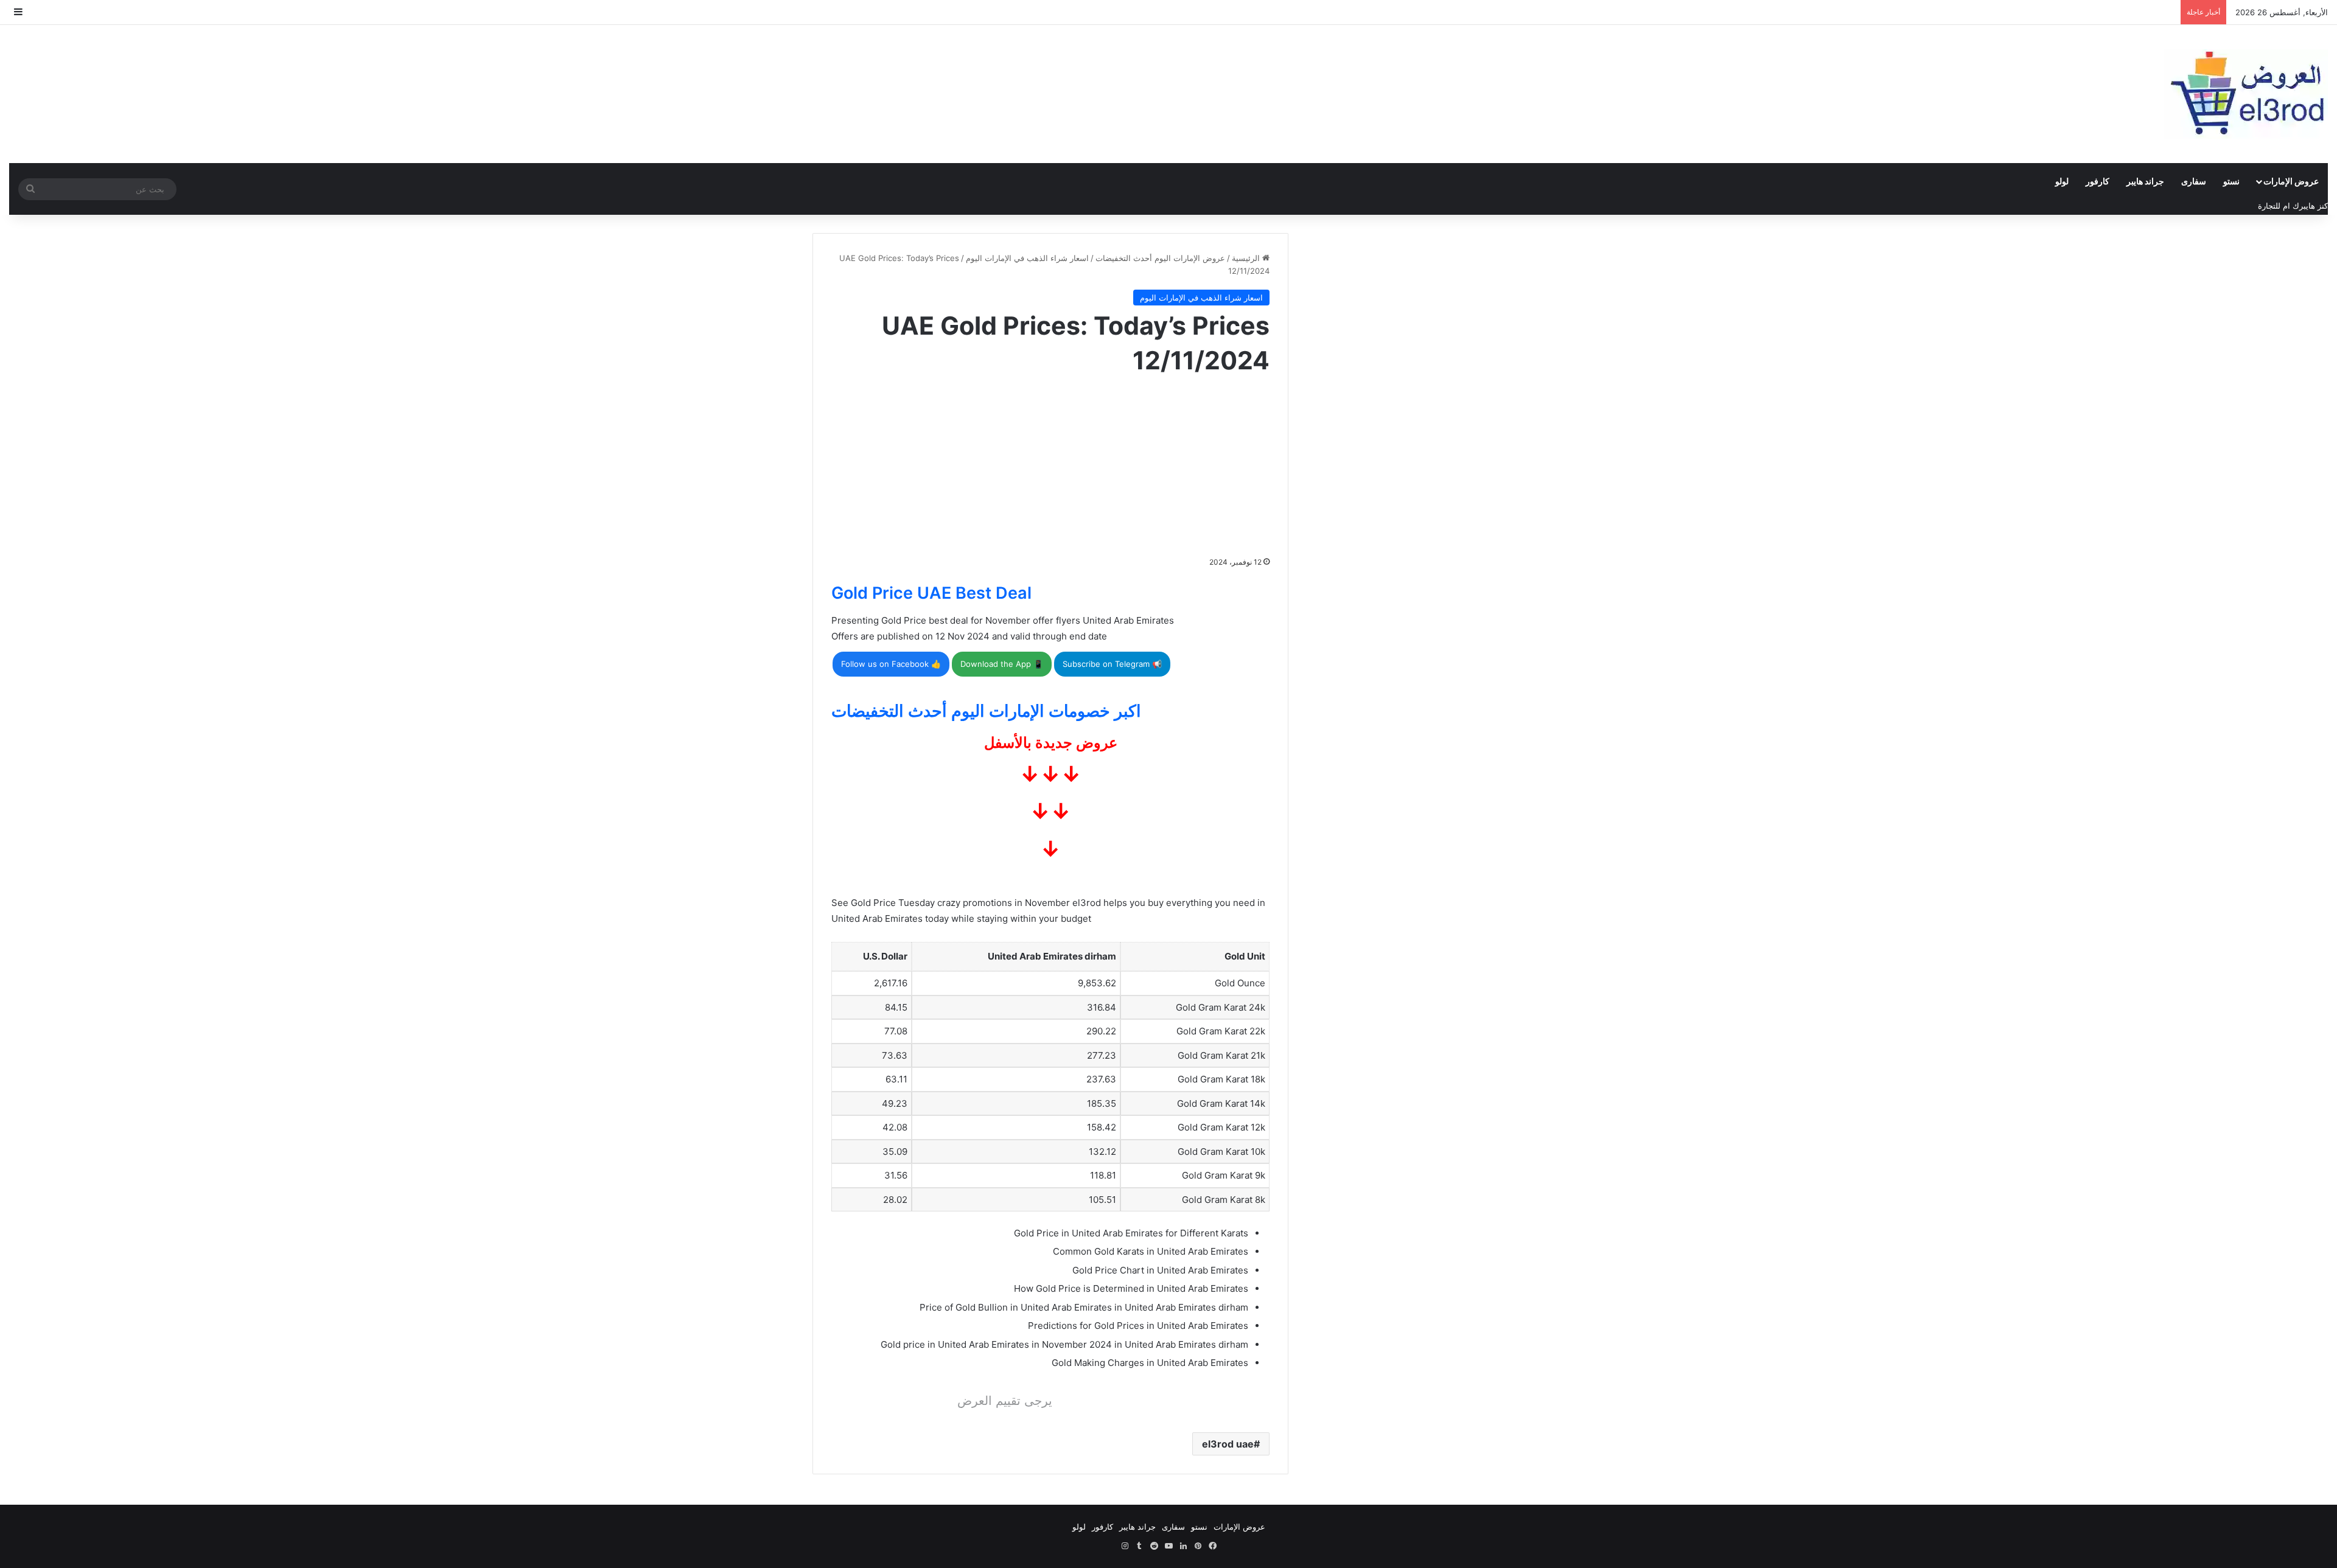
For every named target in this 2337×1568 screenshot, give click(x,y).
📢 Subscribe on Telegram (1112, 664)
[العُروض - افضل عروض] (2246, 94)
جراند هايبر (2145, 181)
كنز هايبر (2314, 206)
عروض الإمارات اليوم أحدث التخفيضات (1160, 258)
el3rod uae (1228, 1444)
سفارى (2194, 181)
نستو (2231, 181)
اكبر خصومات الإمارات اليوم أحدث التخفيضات (986, 711)
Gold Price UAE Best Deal (931, 593)
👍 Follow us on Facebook (891, 664)
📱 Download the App (1002, 664)
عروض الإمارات (2291, 181)
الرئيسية (1247, 258)
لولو (2062, 181)
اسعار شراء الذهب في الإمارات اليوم (1027, 258)
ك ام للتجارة (2279, 206)
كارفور (2098, 181)
